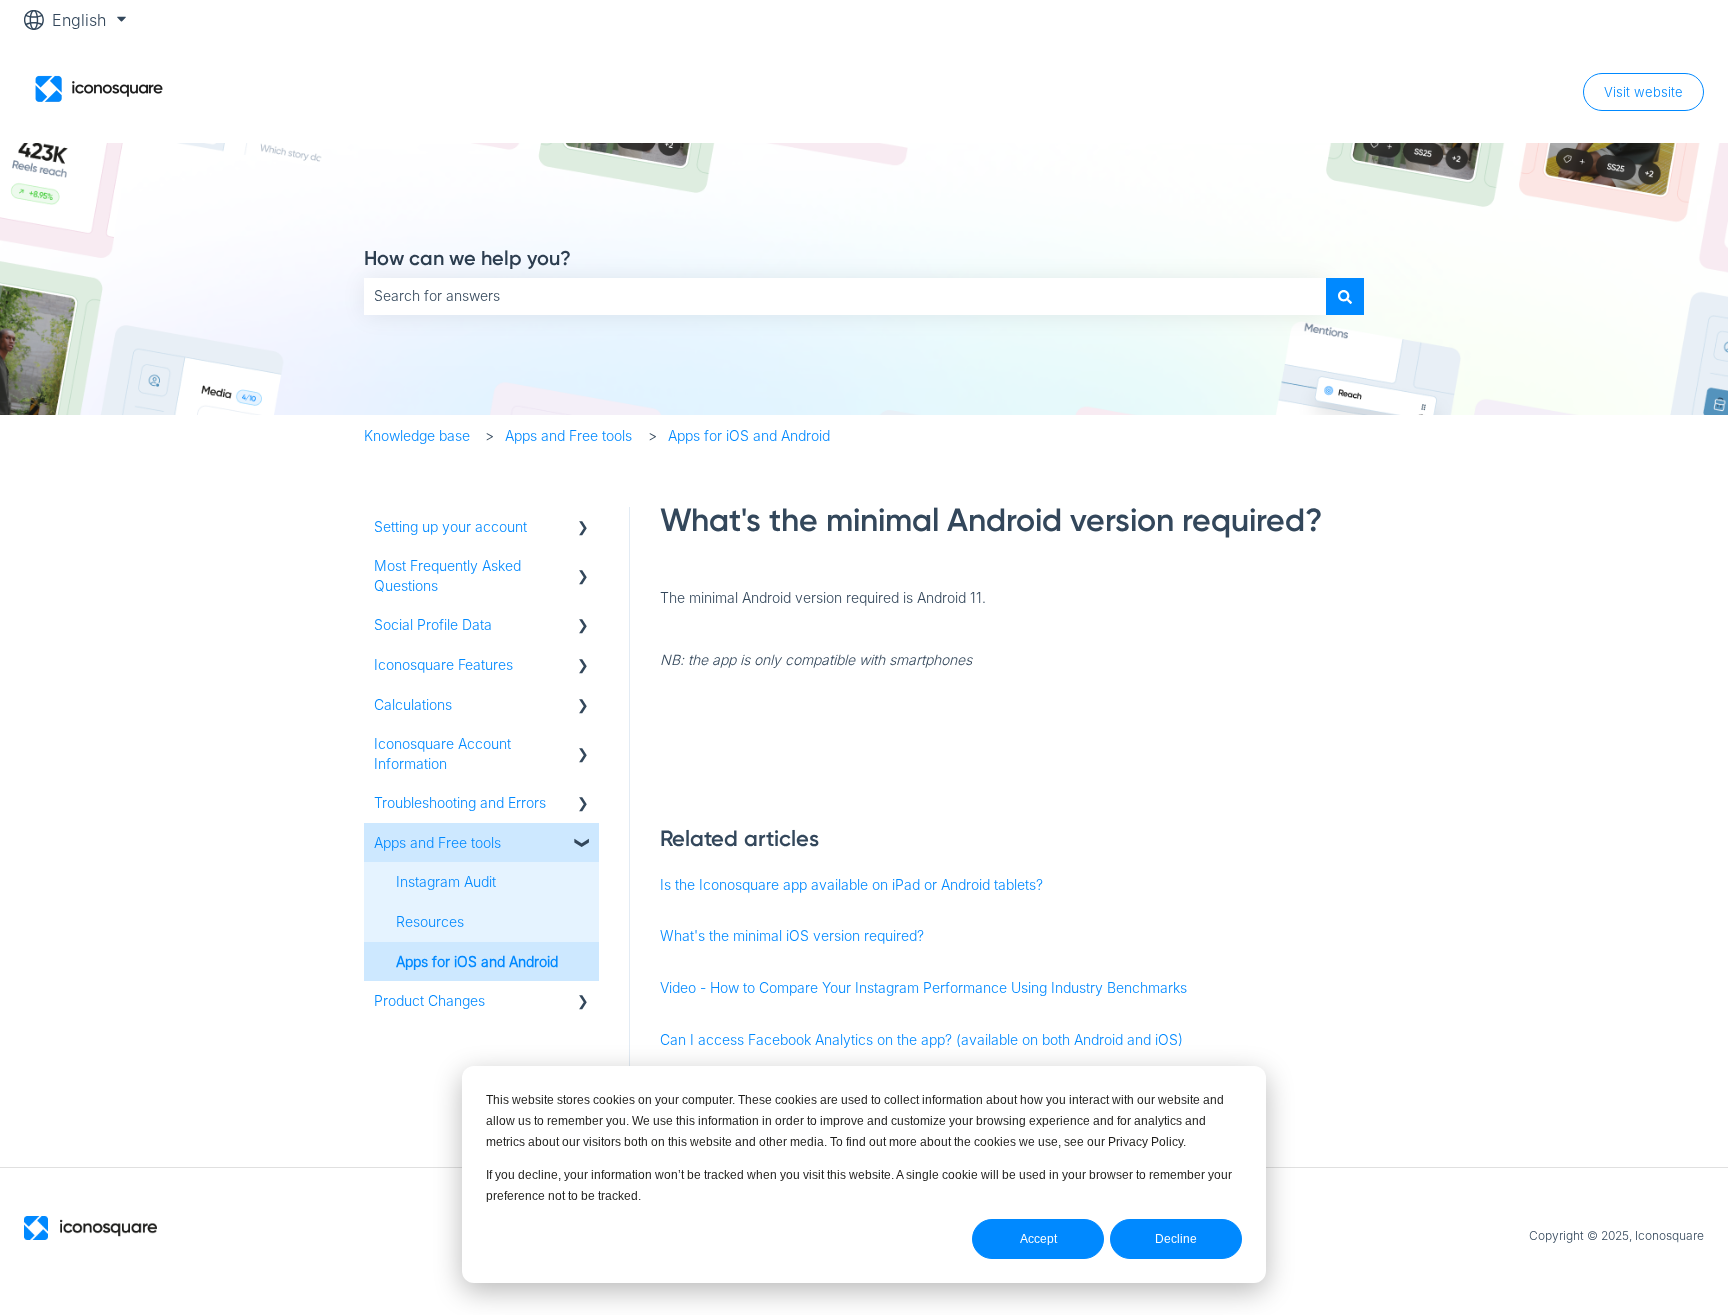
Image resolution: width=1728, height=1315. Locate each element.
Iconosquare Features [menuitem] (443, 664)
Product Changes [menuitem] (429, 1000)
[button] (583, 529)
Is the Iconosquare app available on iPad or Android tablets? (851, 884)
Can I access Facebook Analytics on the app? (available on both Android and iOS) (921, 1039)
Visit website (1643, 92)
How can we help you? (467, 258)
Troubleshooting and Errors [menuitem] (460, 802)
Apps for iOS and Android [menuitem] (477, 961)
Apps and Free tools (568, 435)
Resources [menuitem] (430, 921)
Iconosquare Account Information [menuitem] (442, 753)
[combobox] (845, 296)
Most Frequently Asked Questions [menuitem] (447, 575)
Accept (1038, 1239)
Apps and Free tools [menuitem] (437, 842)
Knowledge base (417, 435)
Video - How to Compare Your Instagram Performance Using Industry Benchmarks (923, 987)
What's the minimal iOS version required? (792, 935)
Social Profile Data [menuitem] (433, 624)
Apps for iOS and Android (749, 435)
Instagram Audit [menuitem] (446, 881)
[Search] (1345, 296)
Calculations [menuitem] (413, 704)
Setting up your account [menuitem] (450, 526)
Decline (1176, 1239)
